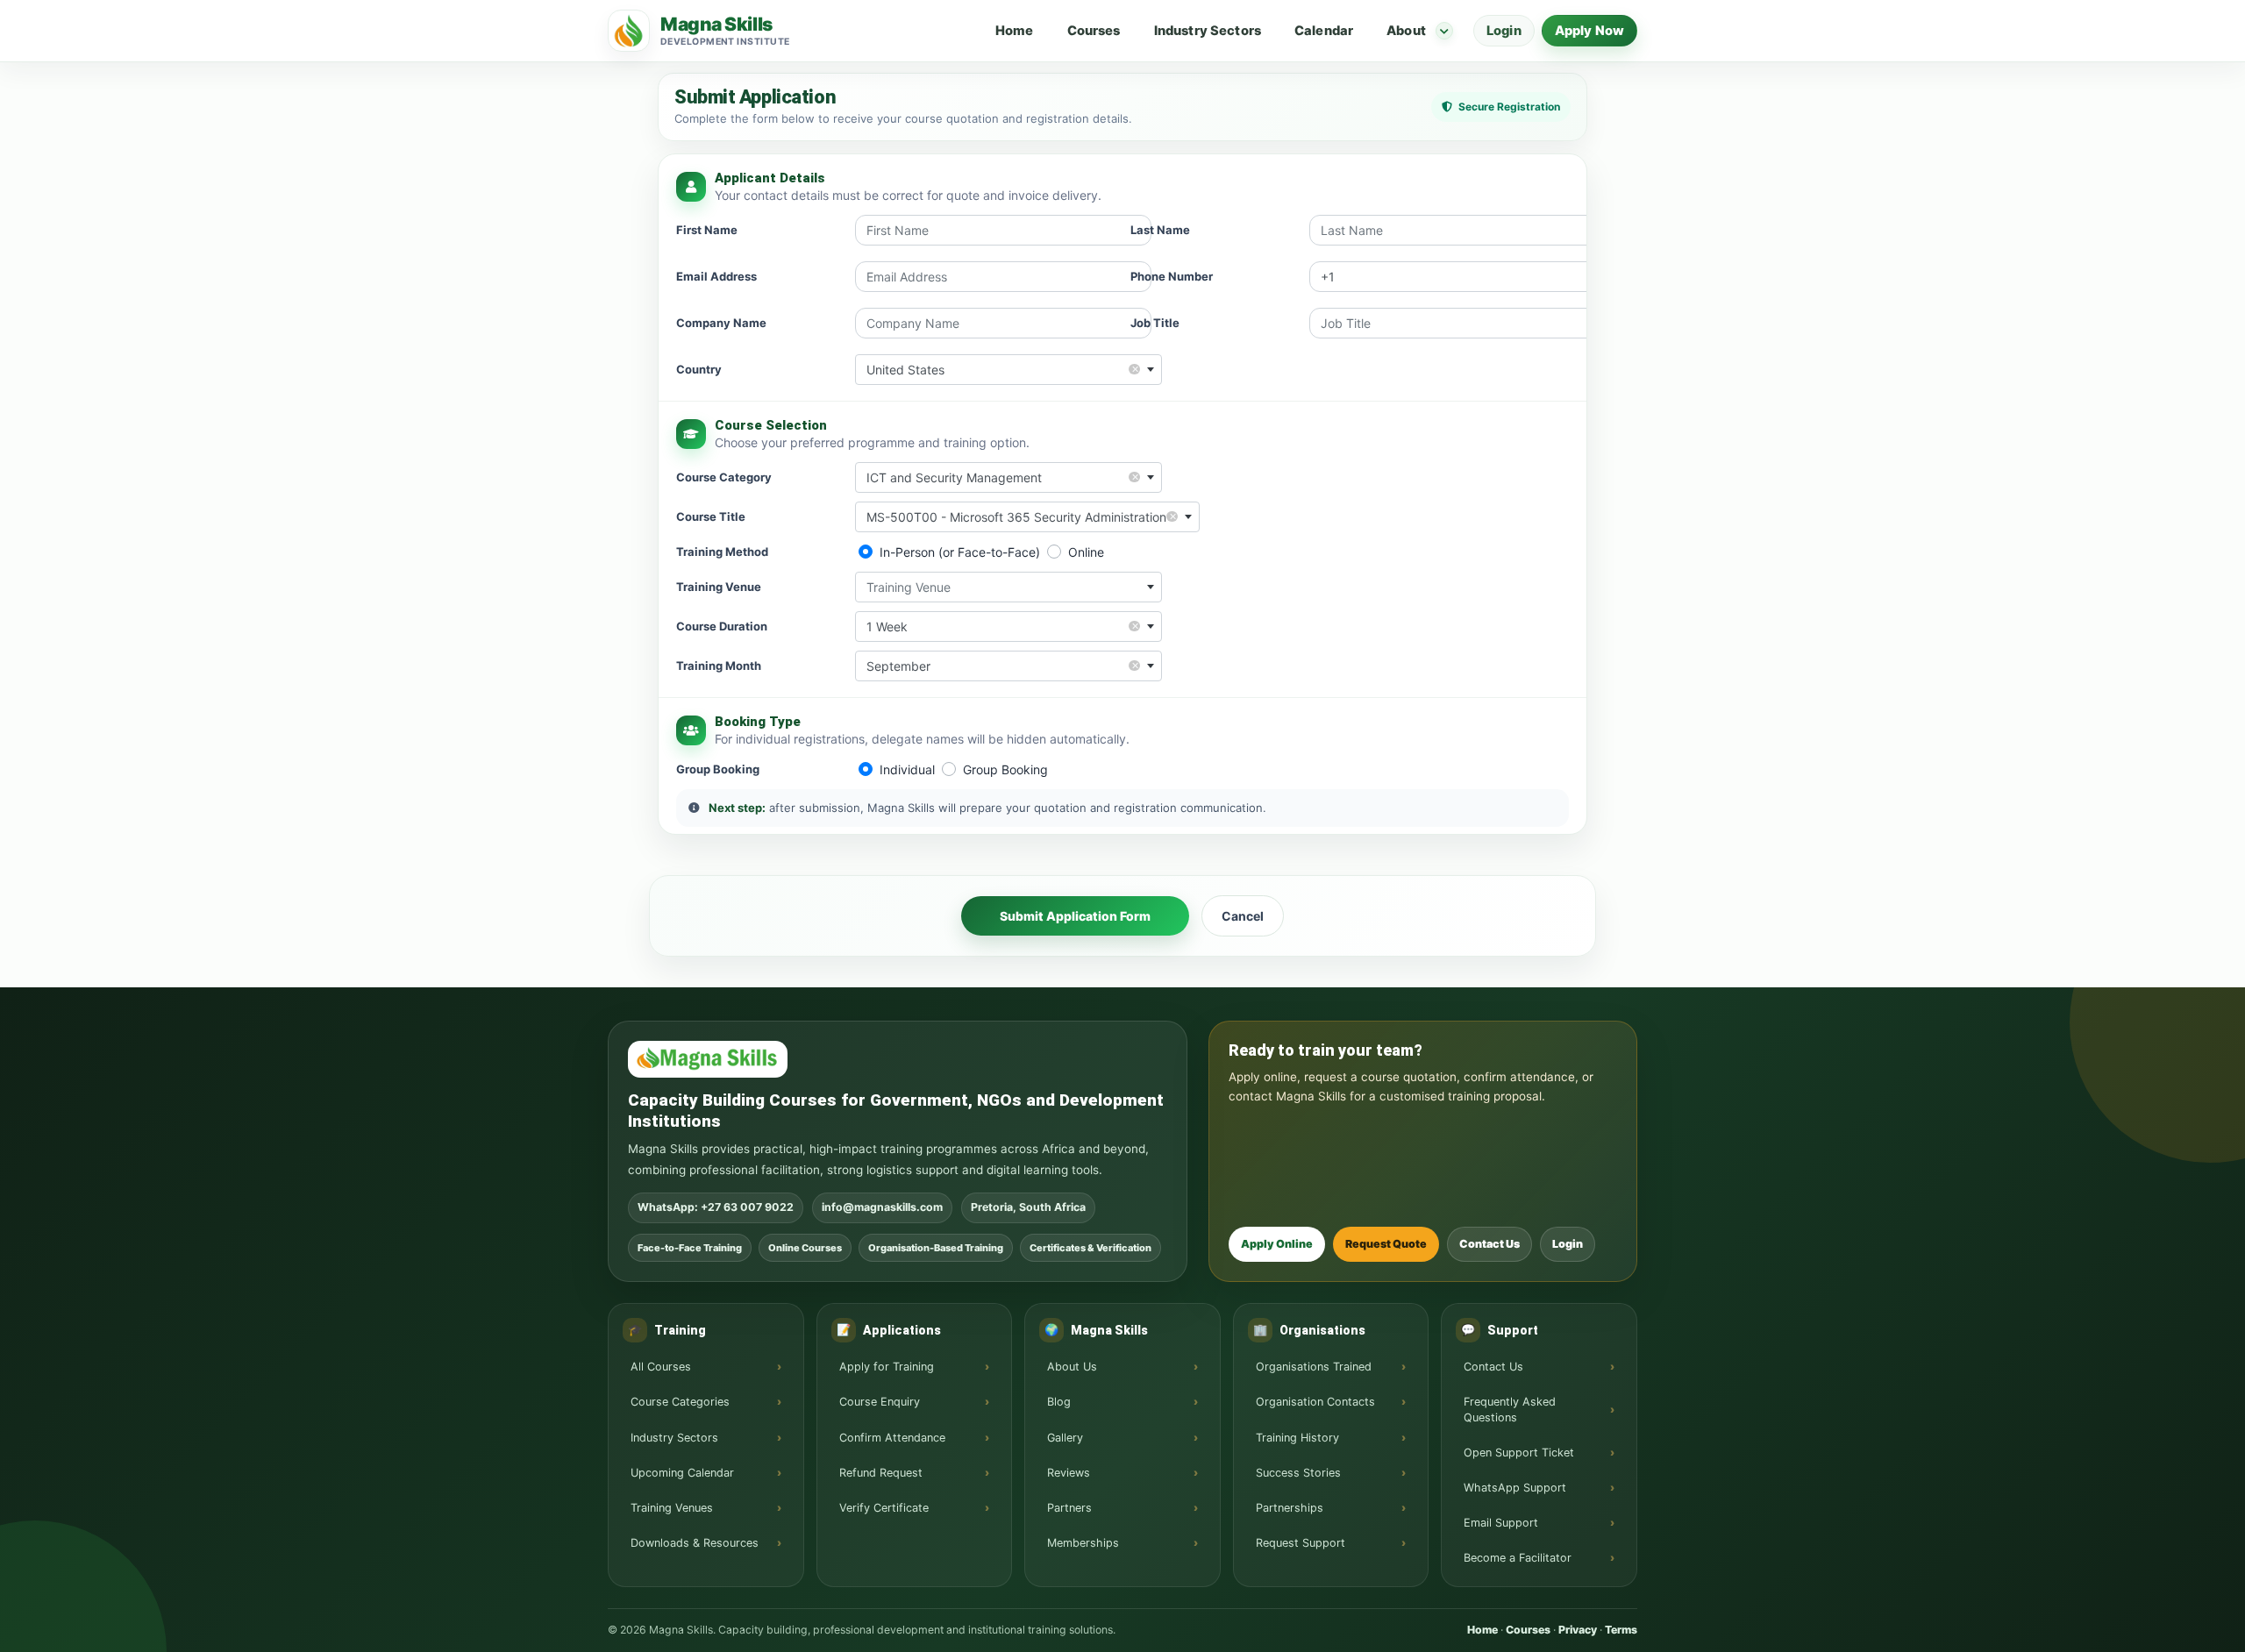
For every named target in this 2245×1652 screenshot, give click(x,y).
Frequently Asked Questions (1510, 1409)
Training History (1297, 1438)
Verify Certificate (884, 1508)
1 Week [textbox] (1003, 626)
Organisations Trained (1314, 1367)
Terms (1621, 1630)
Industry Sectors (1208, 31)
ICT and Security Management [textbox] (1003, 477)
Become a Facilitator (1518, 1558)
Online (1086, 552)
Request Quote (1386, 1244)
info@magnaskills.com (882, 1207)
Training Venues (672, 1508)
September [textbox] (1003, 665)
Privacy (1578, 1630)
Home (1015, 31)
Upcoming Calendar (682, 1473)
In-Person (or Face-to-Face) (960, 552)
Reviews (1069, 1473)
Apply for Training (887, 1367)
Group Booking (1005, 769)
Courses (1094, 31)
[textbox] (1008, 587)
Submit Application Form (1075, 916)
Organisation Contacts (1315, 1402)
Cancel (1243, 916)
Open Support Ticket (1519, 1453)
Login (1504, 31)
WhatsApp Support (1515, 1488)
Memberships (1083, 1543)
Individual (907, 769)
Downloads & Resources (695, 1543)
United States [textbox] (1003, 369)
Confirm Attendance (892, 1438)
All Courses (661, 1367)
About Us (1072, 1367)
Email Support (1501, 1523)
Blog (1059, 1402)
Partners (1069, 1508)
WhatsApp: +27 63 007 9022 (716, 1207)
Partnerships (1290, 1508)
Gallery (1065, 1438)
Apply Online (1277, 1244)
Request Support (1301, 1543)
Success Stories (1298, 1473)
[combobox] (1008, 370)
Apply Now (1589, 31)
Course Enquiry (880, 1402)
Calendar (1324, 31)
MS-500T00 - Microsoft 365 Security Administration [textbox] (1022, 516)
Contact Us (1490, 1244)
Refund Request (881, 1473)
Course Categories (680, 1402)
